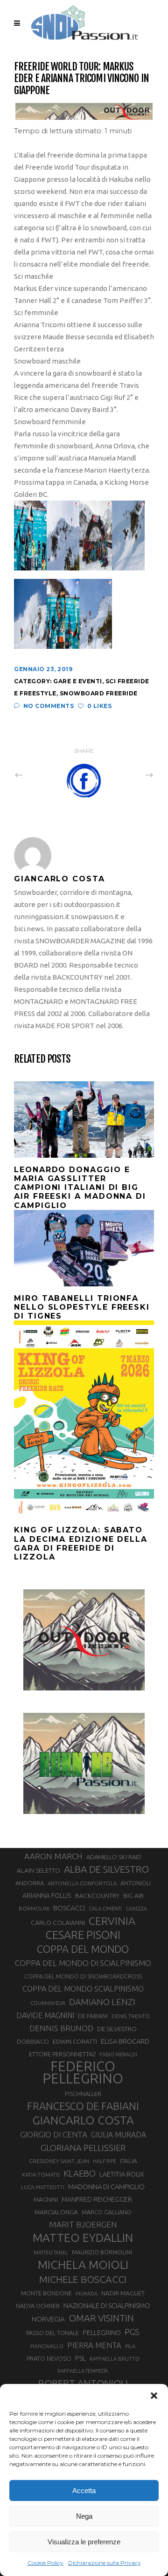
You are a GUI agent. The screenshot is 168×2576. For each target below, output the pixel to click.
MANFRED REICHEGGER (97, 2199)
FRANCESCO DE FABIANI (83, 2106)
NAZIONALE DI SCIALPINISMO (107, 2305)
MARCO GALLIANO (107, 2212)
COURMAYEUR (48, 2003)
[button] (154, 2396)
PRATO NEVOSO (49, 2358)
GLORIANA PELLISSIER (83, 2148)
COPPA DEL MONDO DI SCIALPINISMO (83, 1963)
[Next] (129, 775)
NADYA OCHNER (38, 2306)
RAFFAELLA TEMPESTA (83, 2371)
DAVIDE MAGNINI (45, 2015)
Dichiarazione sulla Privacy (105, 2563)
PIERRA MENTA (94, 2345)
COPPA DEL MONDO (83, 1949)
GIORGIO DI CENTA (54, 2134)
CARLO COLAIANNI (58, 1923)
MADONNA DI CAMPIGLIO (106, 2187)
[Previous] (39, 775)
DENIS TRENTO (131, 2016)
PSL (80, 2358)
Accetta (84, 2490)
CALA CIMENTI (105, 1909)
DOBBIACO (33, 2042)
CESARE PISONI (83, 1935)
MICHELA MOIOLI (83, 2265)
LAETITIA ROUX (122, 2174)
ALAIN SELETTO (38, 1870)
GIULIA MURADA (119, 2135)
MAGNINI (46, 2199)
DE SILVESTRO (117, 2029)
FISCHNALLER (83, 2094)
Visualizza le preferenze (84, 2542)
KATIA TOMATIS (41, 2174)
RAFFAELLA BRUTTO (115, 2359)
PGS (132, 2332)
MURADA (87, 2294)
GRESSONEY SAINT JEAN (59, 2161)
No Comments (49, 706)
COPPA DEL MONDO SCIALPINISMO (83, 1989)
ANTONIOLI (136, 1883)
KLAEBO (80, 2173)
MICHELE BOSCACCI (83, 2279)
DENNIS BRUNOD (61, 2028)
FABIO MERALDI (118, 2054)
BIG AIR (133, 1896)
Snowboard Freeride (99, 693)
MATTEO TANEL (51, 2253)
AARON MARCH (53, 1856)
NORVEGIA (48, 2319)
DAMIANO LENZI (102, 2002)
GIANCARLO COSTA (83, 2120)
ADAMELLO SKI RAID (114, 1857)
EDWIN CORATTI (75, 2042)
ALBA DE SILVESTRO (106, 1869)
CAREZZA (136, 1909)
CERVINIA (112, 1921)
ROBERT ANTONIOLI (83, 2383)
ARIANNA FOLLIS (47, 1896)
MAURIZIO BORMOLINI (102, 2252)
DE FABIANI (93, 2016)
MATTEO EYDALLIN (83, 2238)
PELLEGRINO (102, 2332)
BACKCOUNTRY (97, 1896)
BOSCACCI (69, 1908)
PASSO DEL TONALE (52, 2333)
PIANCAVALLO (47, 2346)
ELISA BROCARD (125, 2041)
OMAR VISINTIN (101, 2318)
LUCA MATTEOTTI (43, 2187)
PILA (130, 2346)
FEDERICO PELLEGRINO (83, 2073)
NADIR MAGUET (123, 2293)
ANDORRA (30, 1883)
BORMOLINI (34, 1908)
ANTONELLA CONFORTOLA (82, 1883)
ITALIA (129, 2161)
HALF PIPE (105, 2161)
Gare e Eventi (78, 681)
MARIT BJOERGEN (83, 2224)
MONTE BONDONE (46, 2293)
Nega (84, 2516)
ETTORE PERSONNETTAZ (62, 2054)
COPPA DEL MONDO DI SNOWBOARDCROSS (83, 1976)
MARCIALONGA (56, 2212)
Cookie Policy (45, 2563)
